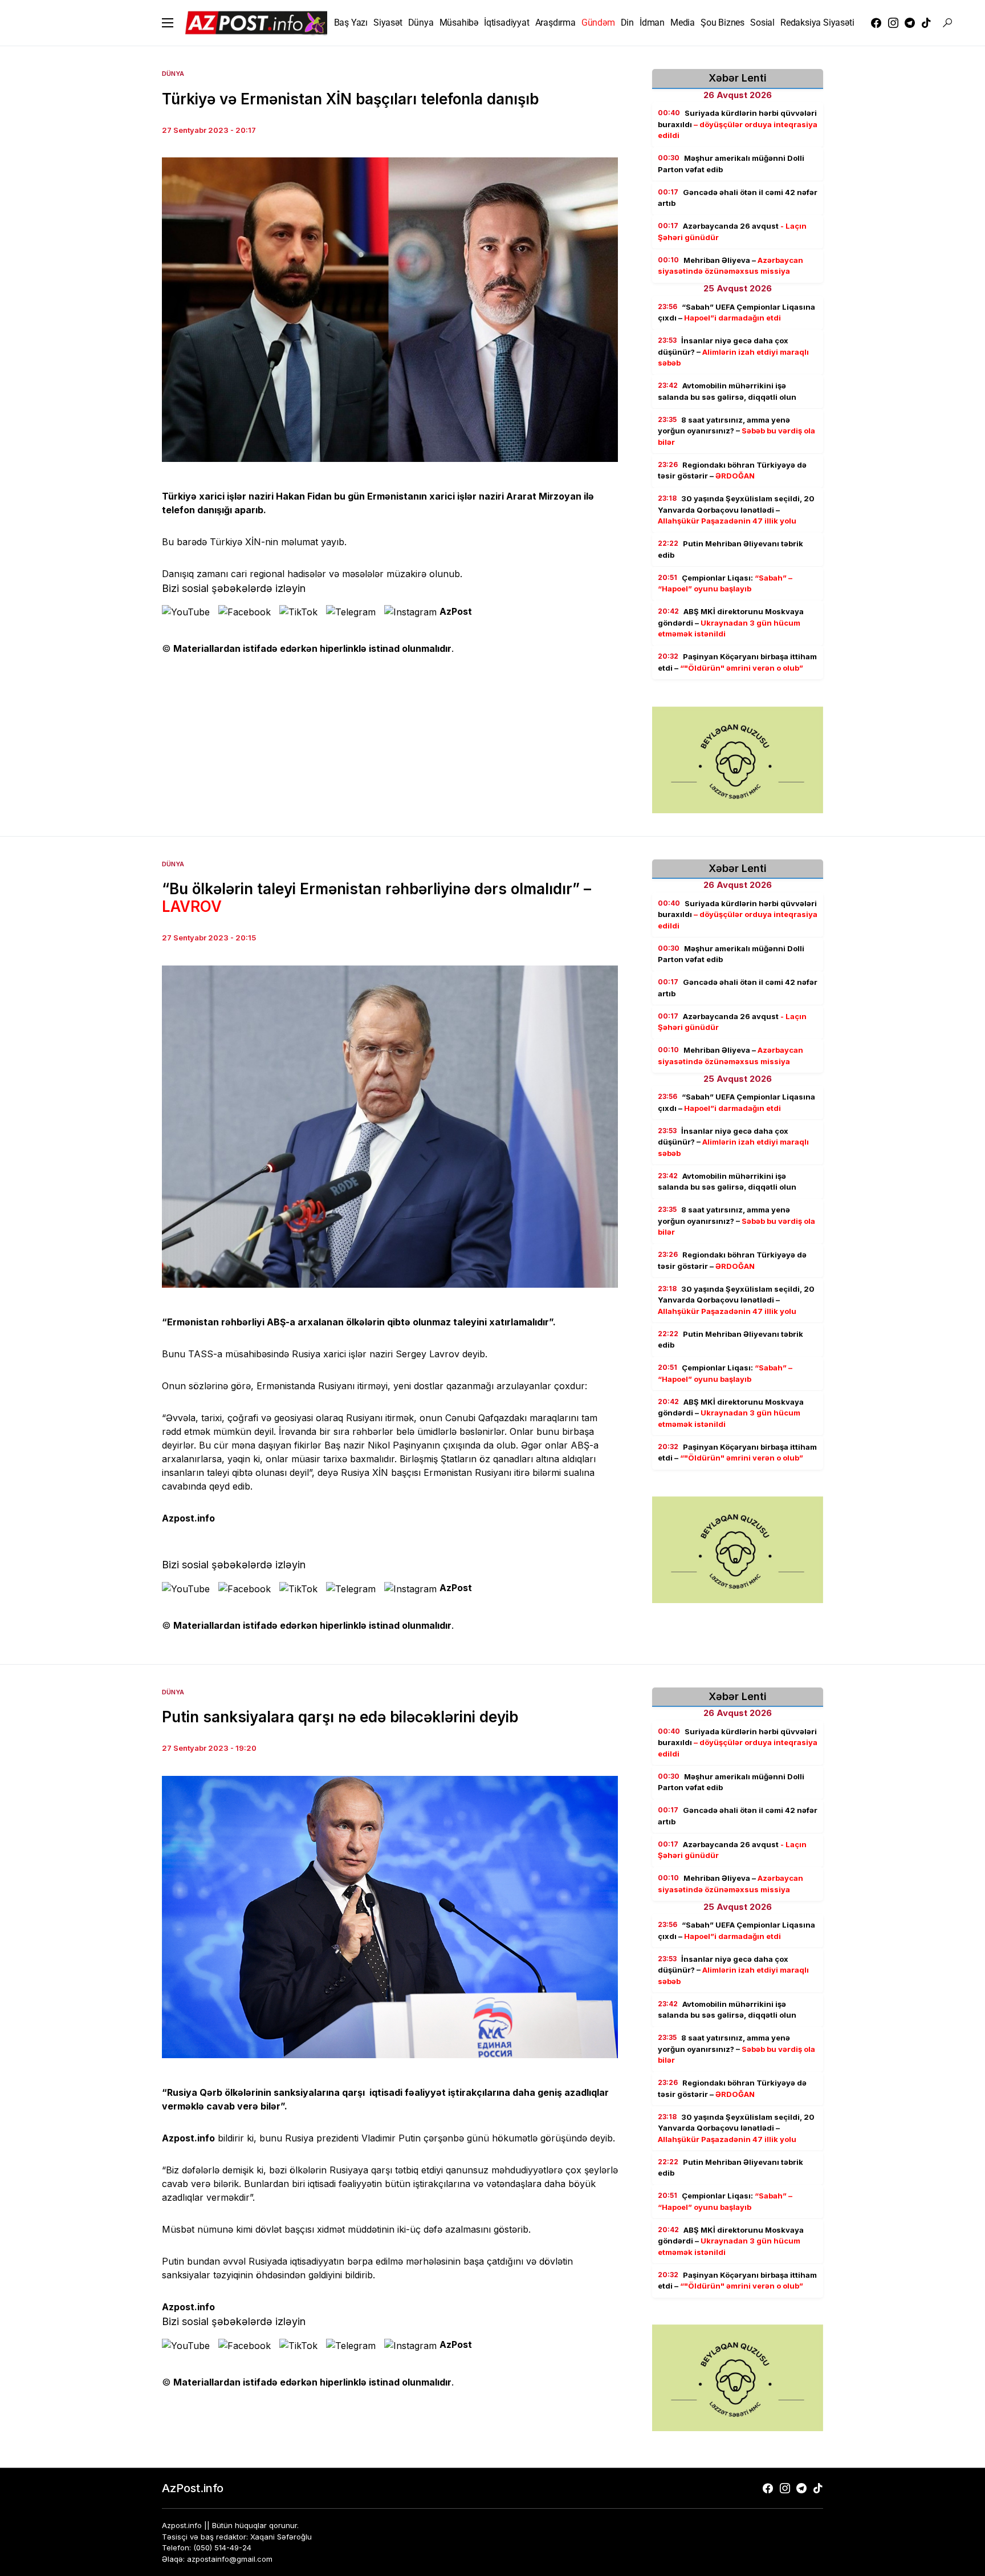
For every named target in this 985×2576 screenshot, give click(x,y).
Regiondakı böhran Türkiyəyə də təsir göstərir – (732, 470)
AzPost (456, 611)
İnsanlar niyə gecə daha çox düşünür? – (733, 352)
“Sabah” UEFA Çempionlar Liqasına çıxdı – (736, 313)
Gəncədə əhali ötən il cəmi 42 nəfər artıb (738, 198)
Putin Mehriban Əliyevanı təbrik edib (730, 549)
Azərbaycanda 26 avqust (732, 232)
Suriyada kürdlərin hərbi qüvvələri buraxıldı (738, 124)
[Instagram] (893, 23)
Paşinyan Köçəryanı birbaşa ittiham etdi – (737, 662)
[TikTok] (926, 23)
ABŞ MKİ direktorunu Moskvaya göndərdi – (731, 622)
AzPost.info (193, 2488)
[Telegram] (910, 23)
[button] (168, 23)
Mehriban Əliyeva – (730, 266)
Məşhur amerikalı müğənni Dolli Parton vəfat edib (731, 164)
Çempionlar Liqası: (725, 583)
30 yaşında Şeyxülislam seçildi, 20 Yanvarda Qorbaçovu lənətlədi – (736, 510)
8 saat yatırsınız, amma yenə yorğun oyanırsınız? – (736, 431)
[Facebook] (876, 23)
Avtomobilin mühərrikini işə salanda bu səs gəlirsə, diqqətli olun (727, 391)
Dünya (173, 74)
